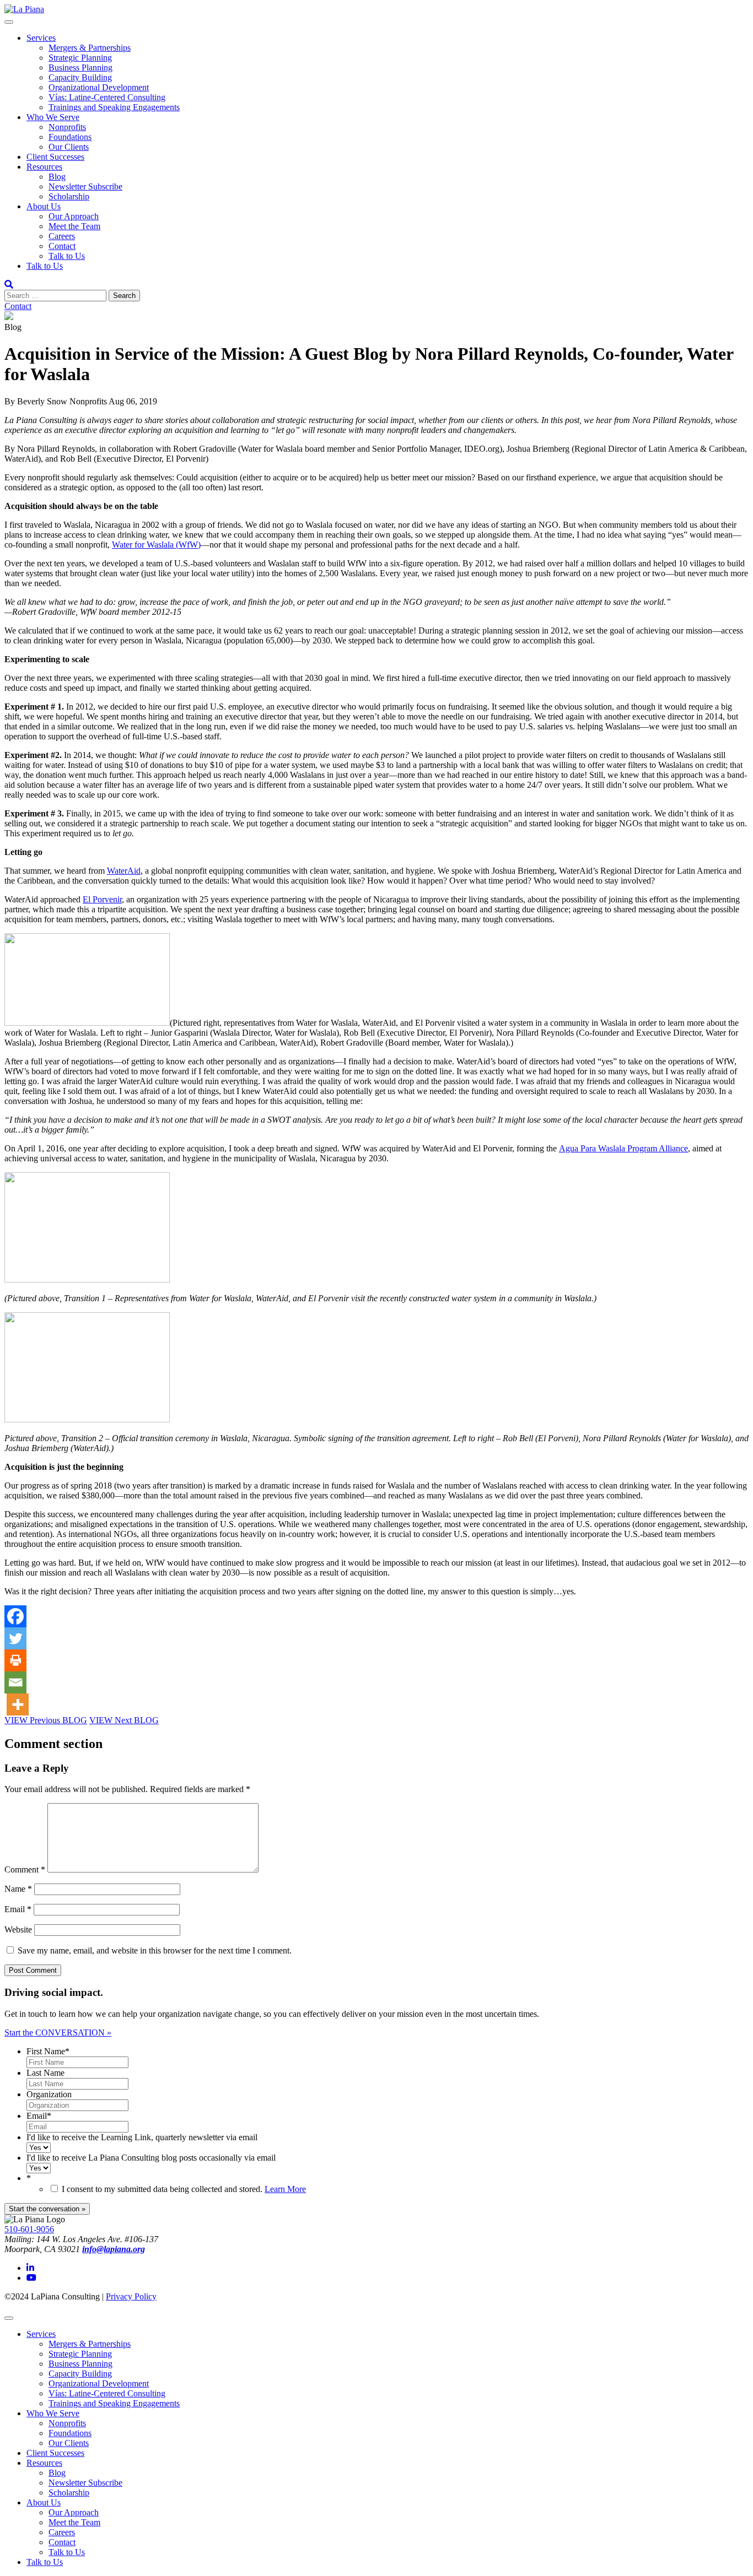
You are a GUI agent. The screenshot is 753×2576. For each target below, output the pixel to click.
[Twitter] (15, 1638)
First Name (48, 2051)
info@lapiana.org (114, 2249)
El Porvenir (102, 899)
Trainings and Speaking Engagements (114, 107)
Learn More (285, 2189)
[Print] (15, 1660)
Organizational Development (99, 87)
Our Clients (69, 147)
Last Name (45, 2073)
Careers (62, 236)
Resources (44, 167)
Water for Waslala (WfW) (156, 545)
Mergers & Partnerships (90, 48)
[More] (18, 1704)
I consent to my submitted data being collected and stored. (184, 2189)
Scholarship (69, 196)
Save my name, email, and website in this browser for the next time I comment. (155, 1950)
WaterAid (124, 871)
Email (18, 1909)
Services (41, 38)
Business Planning (80, 67)
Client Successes (55, 157)
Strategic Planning (80, 58)
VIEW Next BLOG (124, 1720)
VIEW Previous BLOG (46, 1720)
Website (18, 1930)
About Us (44, 206)
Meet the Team (74, 226)
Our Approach (74, 216)
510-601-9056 (29, 2229)
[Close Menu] (9, 2318)
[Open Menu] (9, 22)
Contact (62, 246)
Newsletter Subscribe (85, 186)
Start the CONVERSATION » (58, 2033)
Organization (49, 2094)
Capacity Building (80, 77)
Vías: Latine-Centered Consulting (107, 97)
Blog (57, 177)
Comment (25, 1869)
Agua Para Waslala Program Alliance (623, 1148)
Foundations (70, 137)
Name (18, 1889)
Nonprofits (67, 127)
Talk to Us (67, 256)
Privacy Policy (131, 2296)
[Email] (15, 1682)
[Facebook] (15, 1616)
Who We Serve (53, 117)
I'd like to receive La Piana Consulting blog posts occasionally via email (151, 2158)
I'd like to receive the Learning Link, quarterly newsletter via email (142, 2137)
